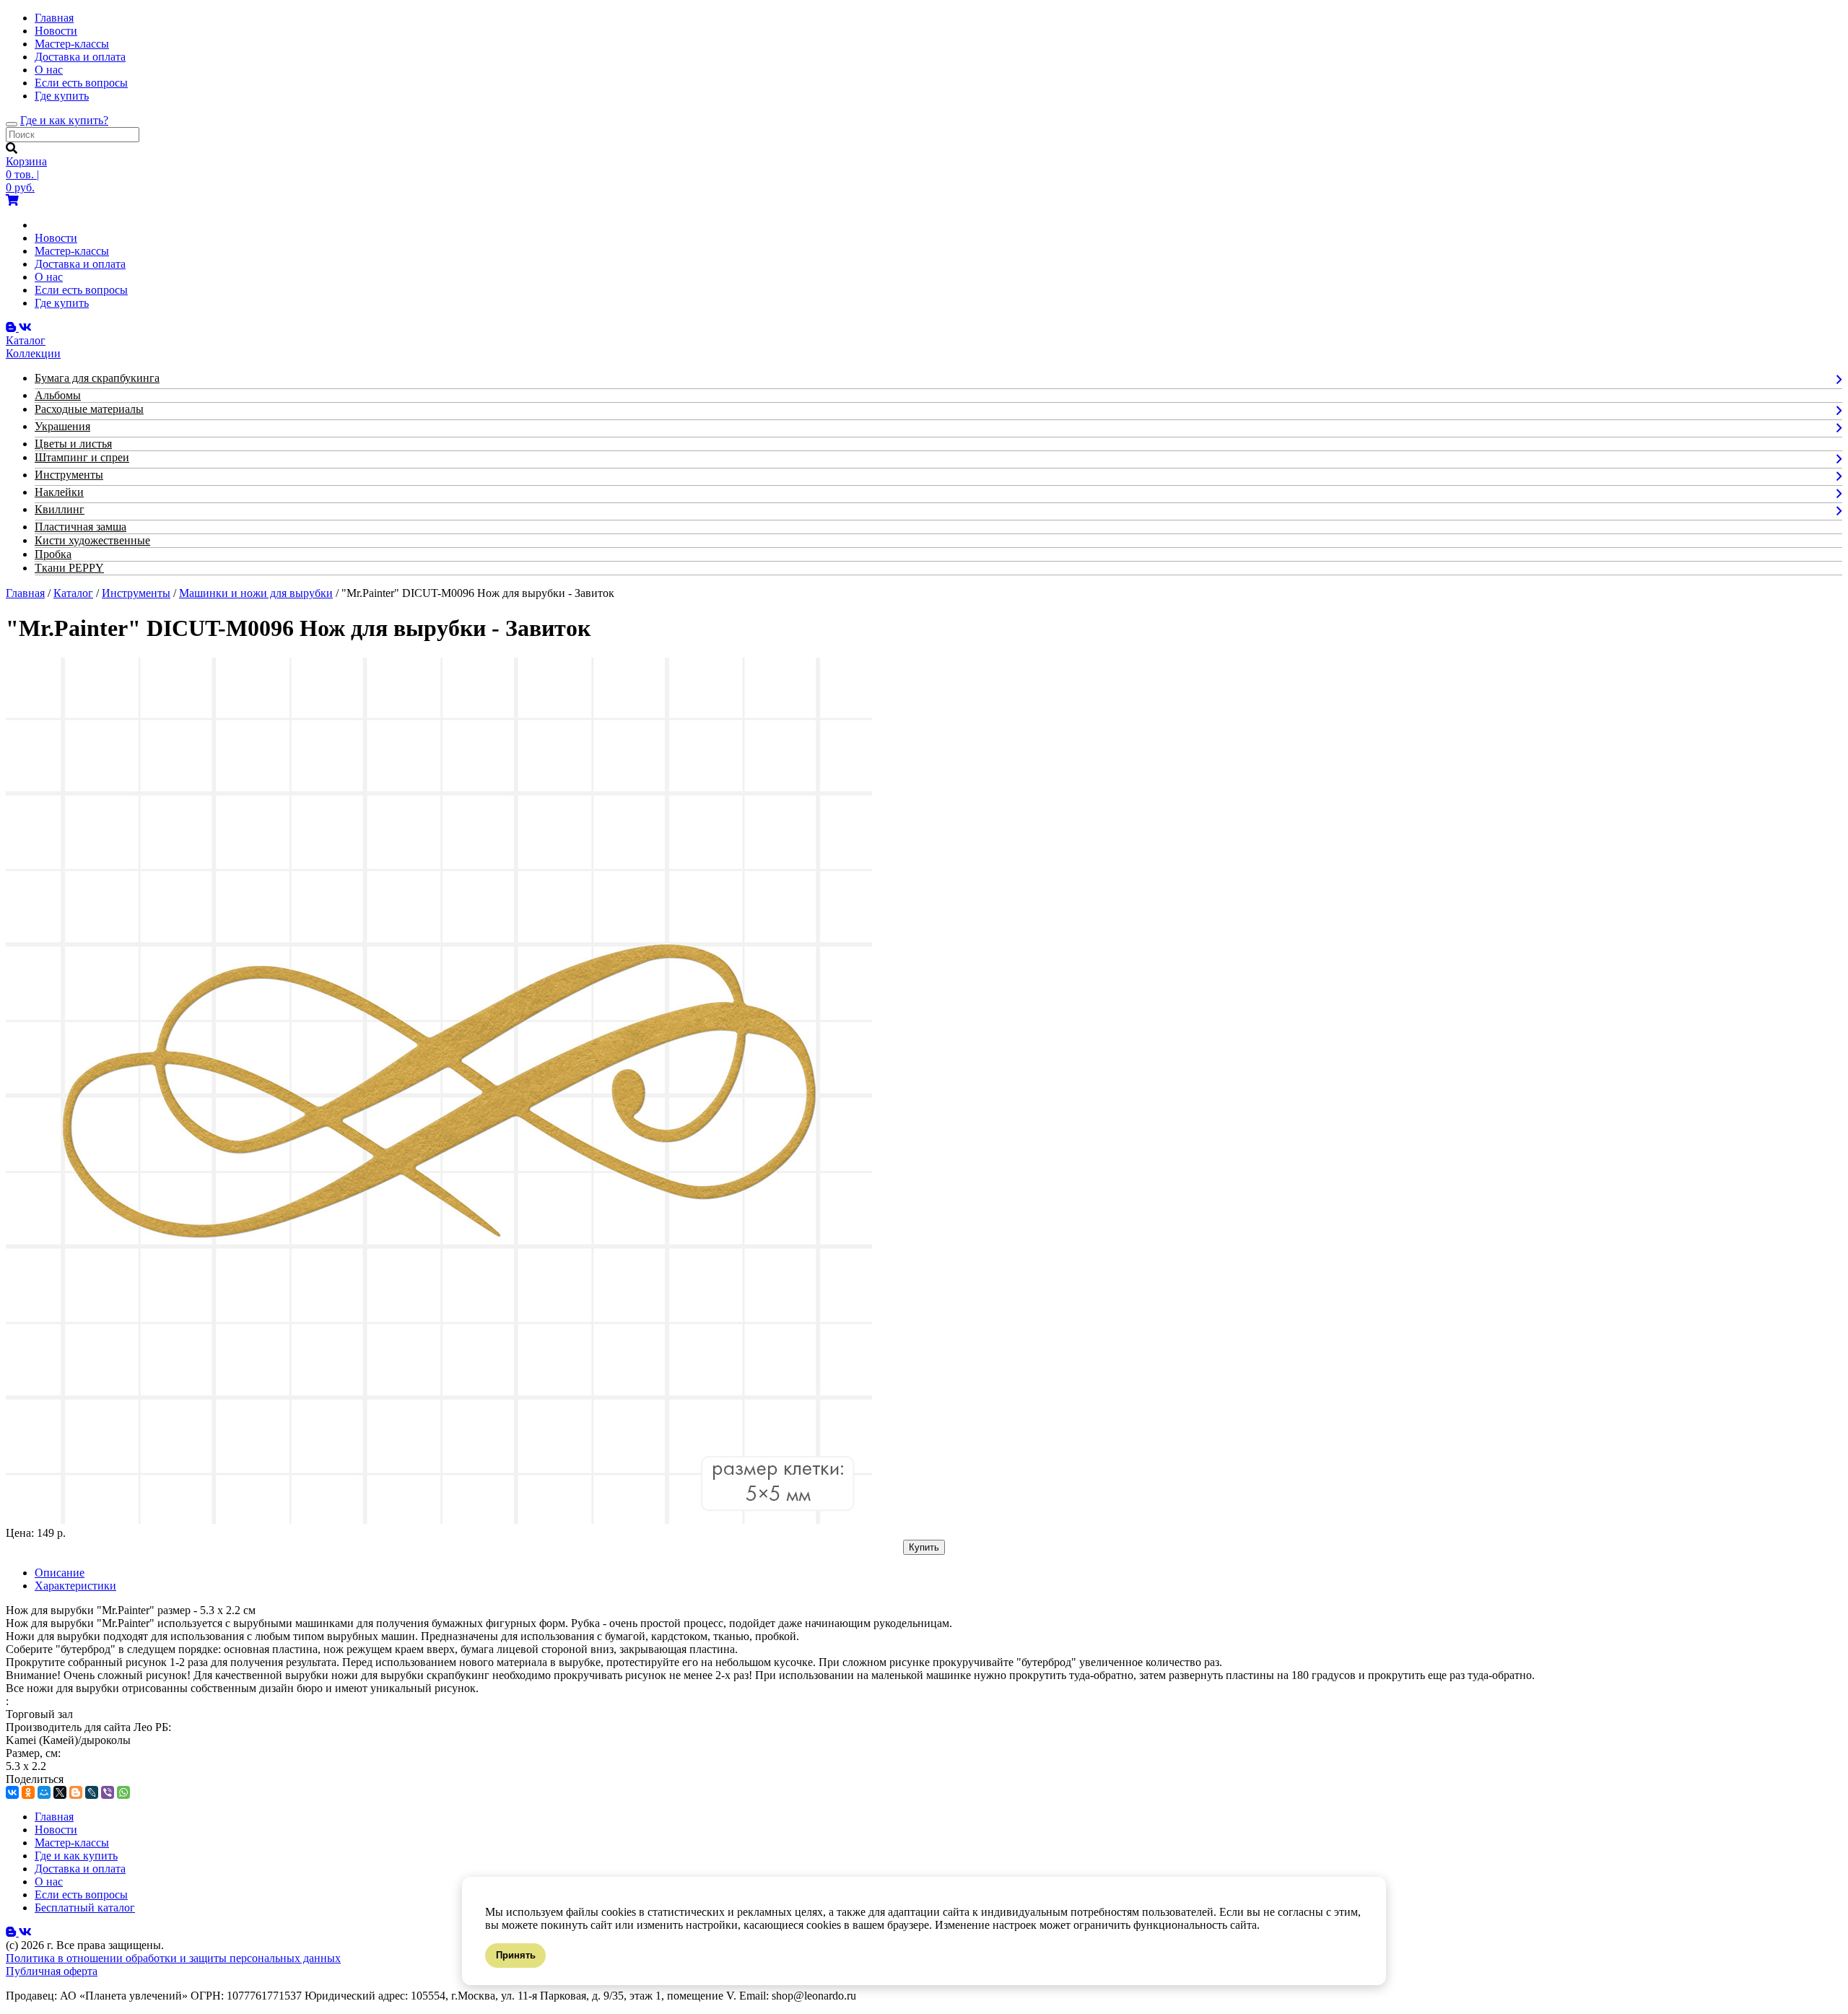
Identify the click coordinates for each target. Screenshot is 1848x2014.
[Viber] (108, 1792)
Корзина (26, 161)
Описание (60, 1573)
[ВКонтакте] (12, 1792)
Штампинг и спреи (82, 457)
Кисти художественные (92, 540)
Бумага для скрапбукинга (97, 378)
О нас (49, 70)
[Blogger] (76, 1792)
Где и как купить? (64, 120)
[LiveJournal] (92, 1792)
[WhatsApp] (123, 1792)
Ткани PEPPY (69, 568)
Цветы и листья (73, 444)
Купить (924, 1547)
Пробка (53, 554)
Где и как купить (76, 1856)
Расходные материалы (89, 409)
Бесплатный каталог (85, 1908)
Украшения (62, 426)
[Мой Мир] (44, 1792)
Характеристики (75, 1586)
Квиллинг (60, 509)
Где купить (62, 96)
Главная (54, 18)
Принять (516, 1955)
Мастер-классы (72, 44)
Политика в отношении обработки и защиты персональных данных (173, 1958)
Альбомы (58, 395)
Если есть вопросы (81, 83)
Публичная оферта (52, 1971)
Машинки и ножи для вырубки (256, 593)
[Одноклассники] (28, 1792)
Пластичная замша (80, 527)
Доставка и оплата (80, 57)
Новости (56, 31)
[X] (60, 1792)
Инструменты (69, 475)
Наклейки (59, 492)
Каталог (73, 593)
